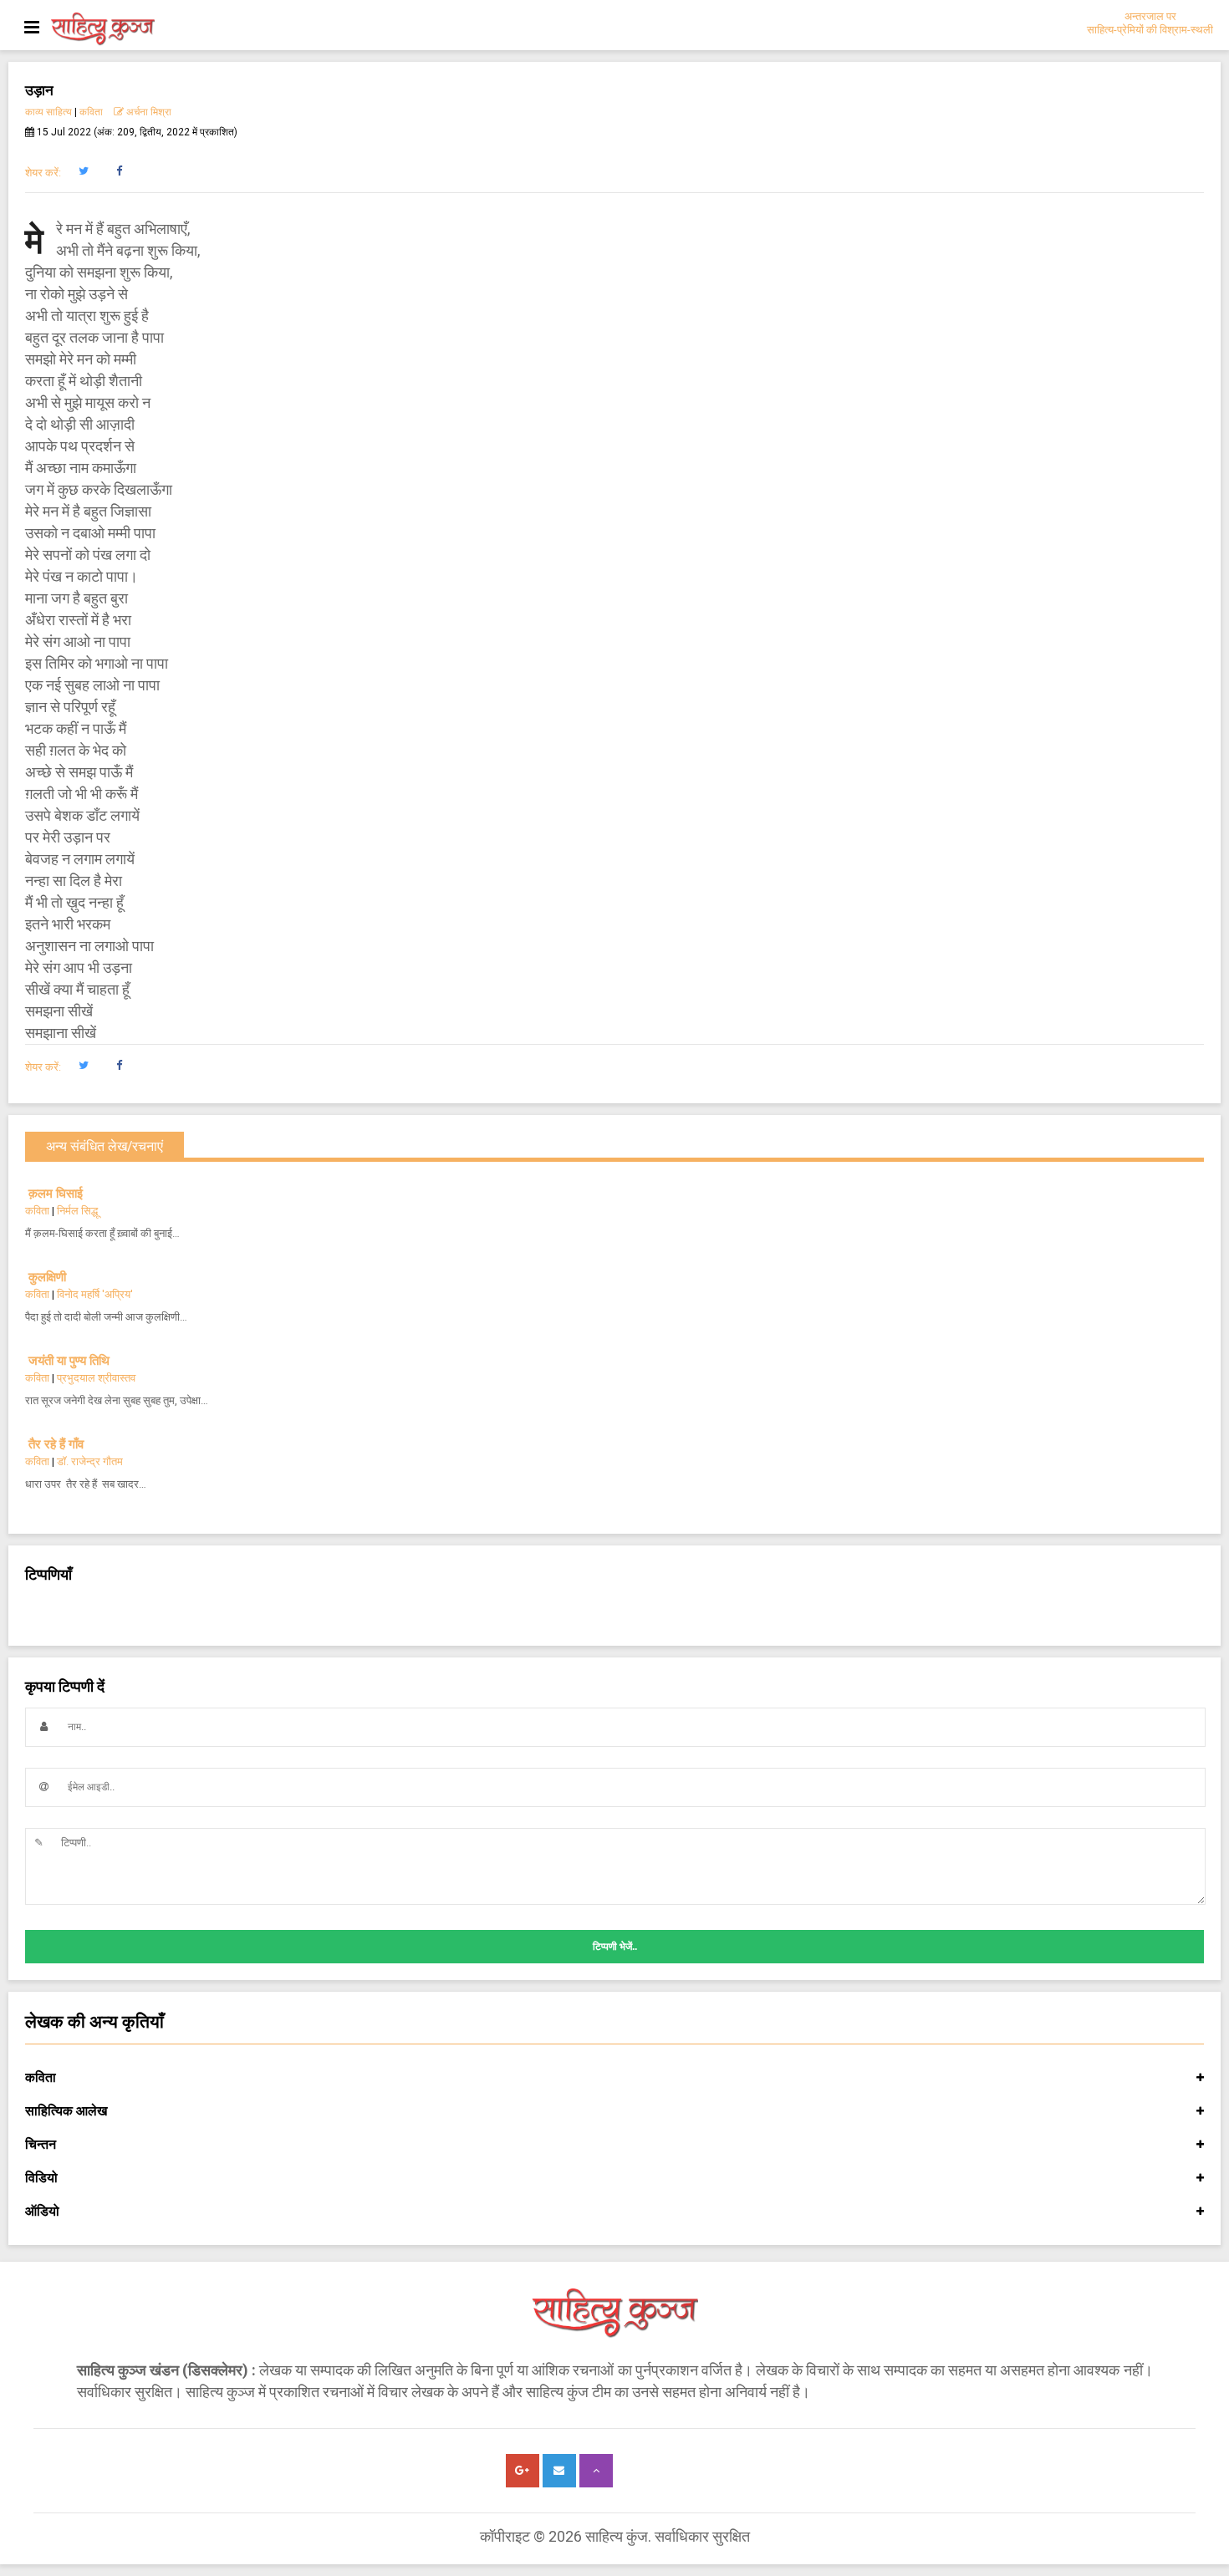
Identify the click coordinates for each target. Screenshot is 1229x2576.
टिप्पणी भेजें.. (615, 1947)
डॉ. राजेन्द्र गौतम (90, 1461)
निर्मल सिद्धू (77, 1211)
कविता (91, 112)
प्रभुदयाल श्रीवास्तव (96, 1378)
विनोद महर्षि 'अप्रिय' (95, 1294)
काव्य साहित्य (48, 112)
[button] (83, 171)
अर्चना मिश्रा (148, 112)
